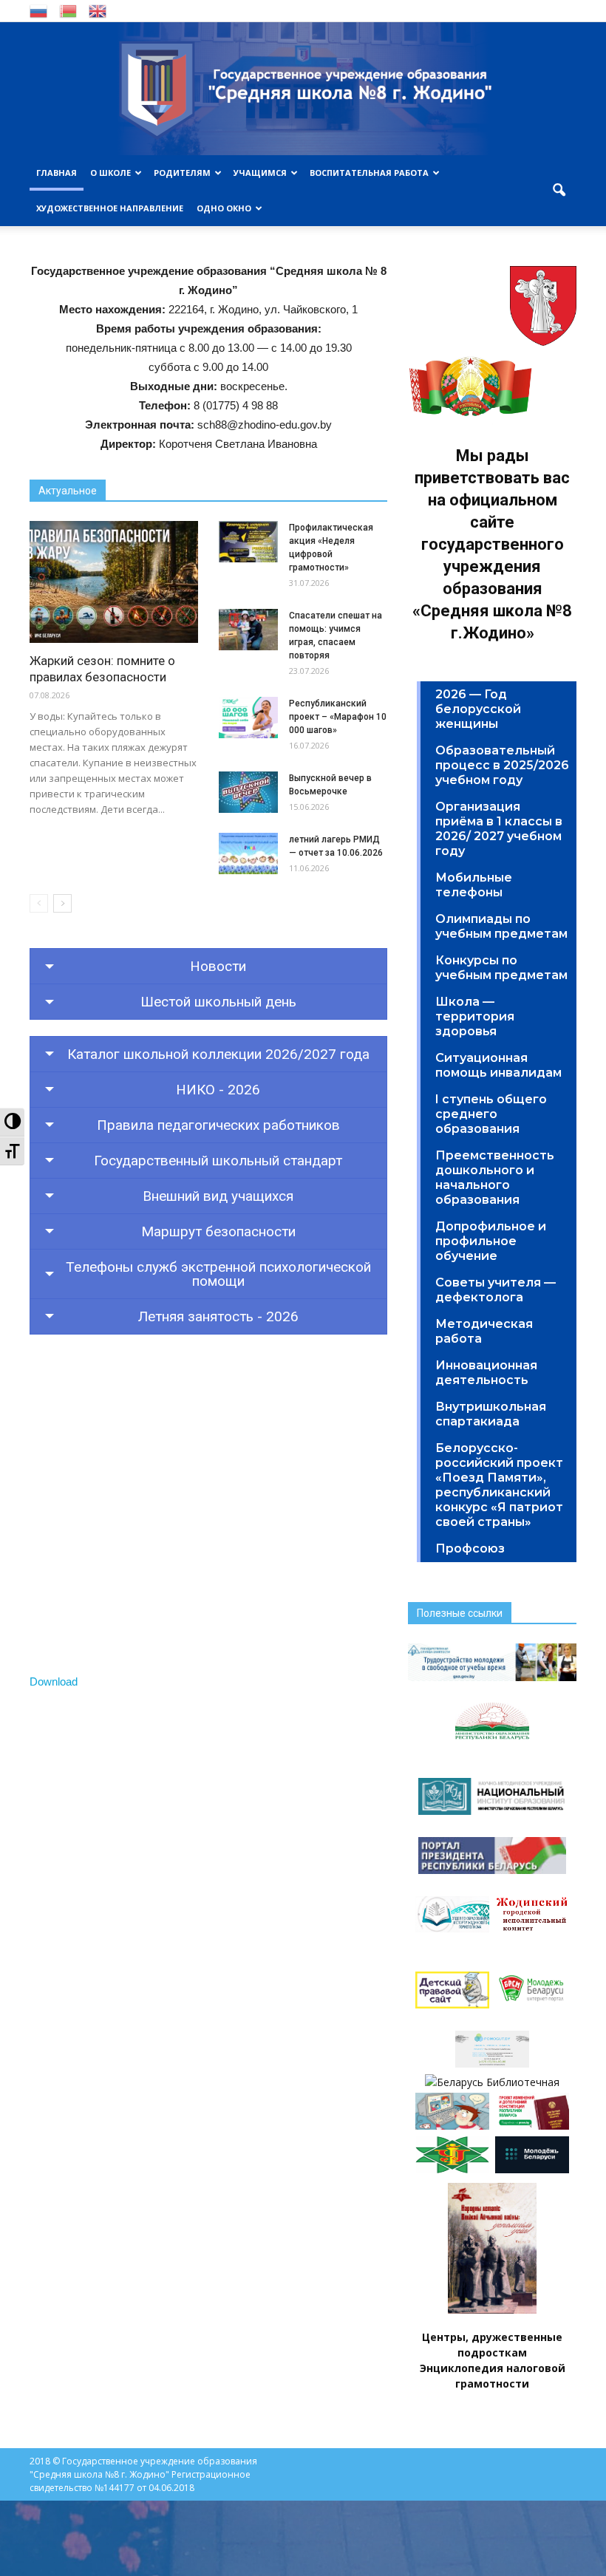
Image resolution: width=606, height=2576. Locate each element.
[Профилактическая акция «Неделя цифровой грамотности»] (248, 542)
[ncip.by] (452, 2169)
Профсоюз (470, 1548)
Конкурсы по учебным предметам (501, 968)
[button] (559, 191)
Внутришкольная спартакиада (491, 1414)
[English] (98, 10)
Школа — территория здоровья (475, 1016)
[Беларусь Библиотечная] (492, 2082)
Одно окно (224, 208)
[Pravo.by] (532, 2126)
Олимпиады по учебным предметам (501, 926)
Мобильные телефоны (474, 885)
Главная (57, 173)
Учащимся (260, 173)
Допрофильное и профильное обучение (491, 1241)
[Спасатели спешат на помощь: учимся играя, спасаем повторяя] (248, 630)
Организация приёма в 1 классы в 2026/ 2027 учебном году (499, 829)
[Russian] (38, 10)
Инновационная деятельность (486, 1373)
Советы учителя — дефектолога (496, 1290)
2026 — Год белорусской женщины (478, 709)
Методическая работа (484, 1331)
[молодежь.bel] (532, 2169)
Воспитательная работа (369, 173)
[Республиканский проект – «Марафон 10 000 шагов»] (248, 718)
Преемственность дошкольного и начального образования (495, 1178)
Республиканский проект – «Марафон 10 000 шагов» (338, 717)
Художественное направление (110, 208)
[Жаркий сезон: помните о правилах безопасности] (114, 582)
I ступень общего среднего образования (491, 1114)
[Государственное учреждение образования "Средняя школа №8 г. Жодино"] (303, 89)
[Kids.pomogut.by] (452, 2126)
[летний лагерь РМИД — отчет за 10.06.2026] (248, 853)
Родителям (182, 173)
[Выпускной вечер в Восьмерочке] (248, 792)
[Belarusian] (68, 10)
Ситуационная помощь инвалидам (498, 1065)
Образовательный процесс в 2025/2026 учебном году (502, 765)
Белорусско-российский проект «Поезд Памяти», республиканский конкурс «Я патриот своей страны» (499, 1485)
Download (54, 1681)
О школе (110, 173)
